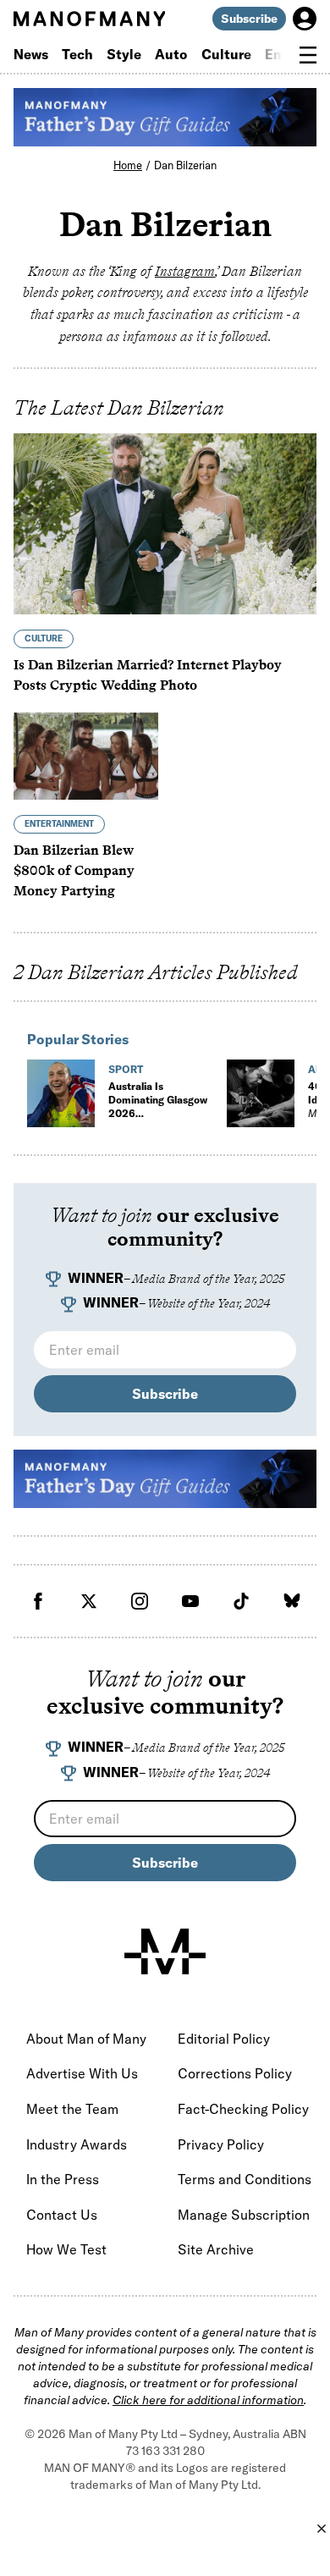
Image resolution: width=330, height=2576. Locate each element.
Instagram (185, 271)
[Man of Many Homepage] (89, 19)
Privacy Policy (221, 2144)
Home (128, 165)
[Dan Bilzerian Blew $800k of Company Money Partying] (86, 756)
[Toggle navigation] (308, 55)
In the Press (63, 2179)
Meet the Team (72, 2109)
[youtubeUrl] (190, 1601)
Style (124, 54)
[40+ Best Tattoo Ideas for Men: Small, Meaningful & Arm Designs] (261, 1093)
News (31, 54)
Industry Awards (77, 2144)
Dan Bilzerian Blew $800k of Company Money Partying (74, 870)
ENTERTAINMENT (59, 824)
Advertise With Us (82, 2073)
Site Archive (216, 2249)
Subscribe (249, 19)
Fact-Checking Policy (243, 2109)
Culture (226, 54)
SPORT (126, 1069)
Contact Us (62, 2215)
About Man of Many (86, 2039)
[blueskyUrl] (292, 1601)
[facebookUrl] (38, 1601)
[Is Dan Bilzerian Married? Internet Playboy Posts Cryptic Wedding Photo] (165, 524)
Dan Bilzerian (185, 165)
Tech (77, 54)
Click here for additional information (208, 2400)
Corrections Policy (235, 2073)
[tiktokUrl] (241, 1601)
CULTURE (44, 638)
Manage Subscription (244, 2215)
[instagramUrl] (140, 1601)
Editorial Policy (224, 2039)
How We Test (66, 2249)
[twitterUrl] (89, 1601)
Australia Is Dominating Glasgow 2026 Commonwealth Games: (158, 1120)
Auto (171, 54)
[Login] (305, 19)
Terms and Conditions (245, 2179)
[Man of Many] (165, 1951)
